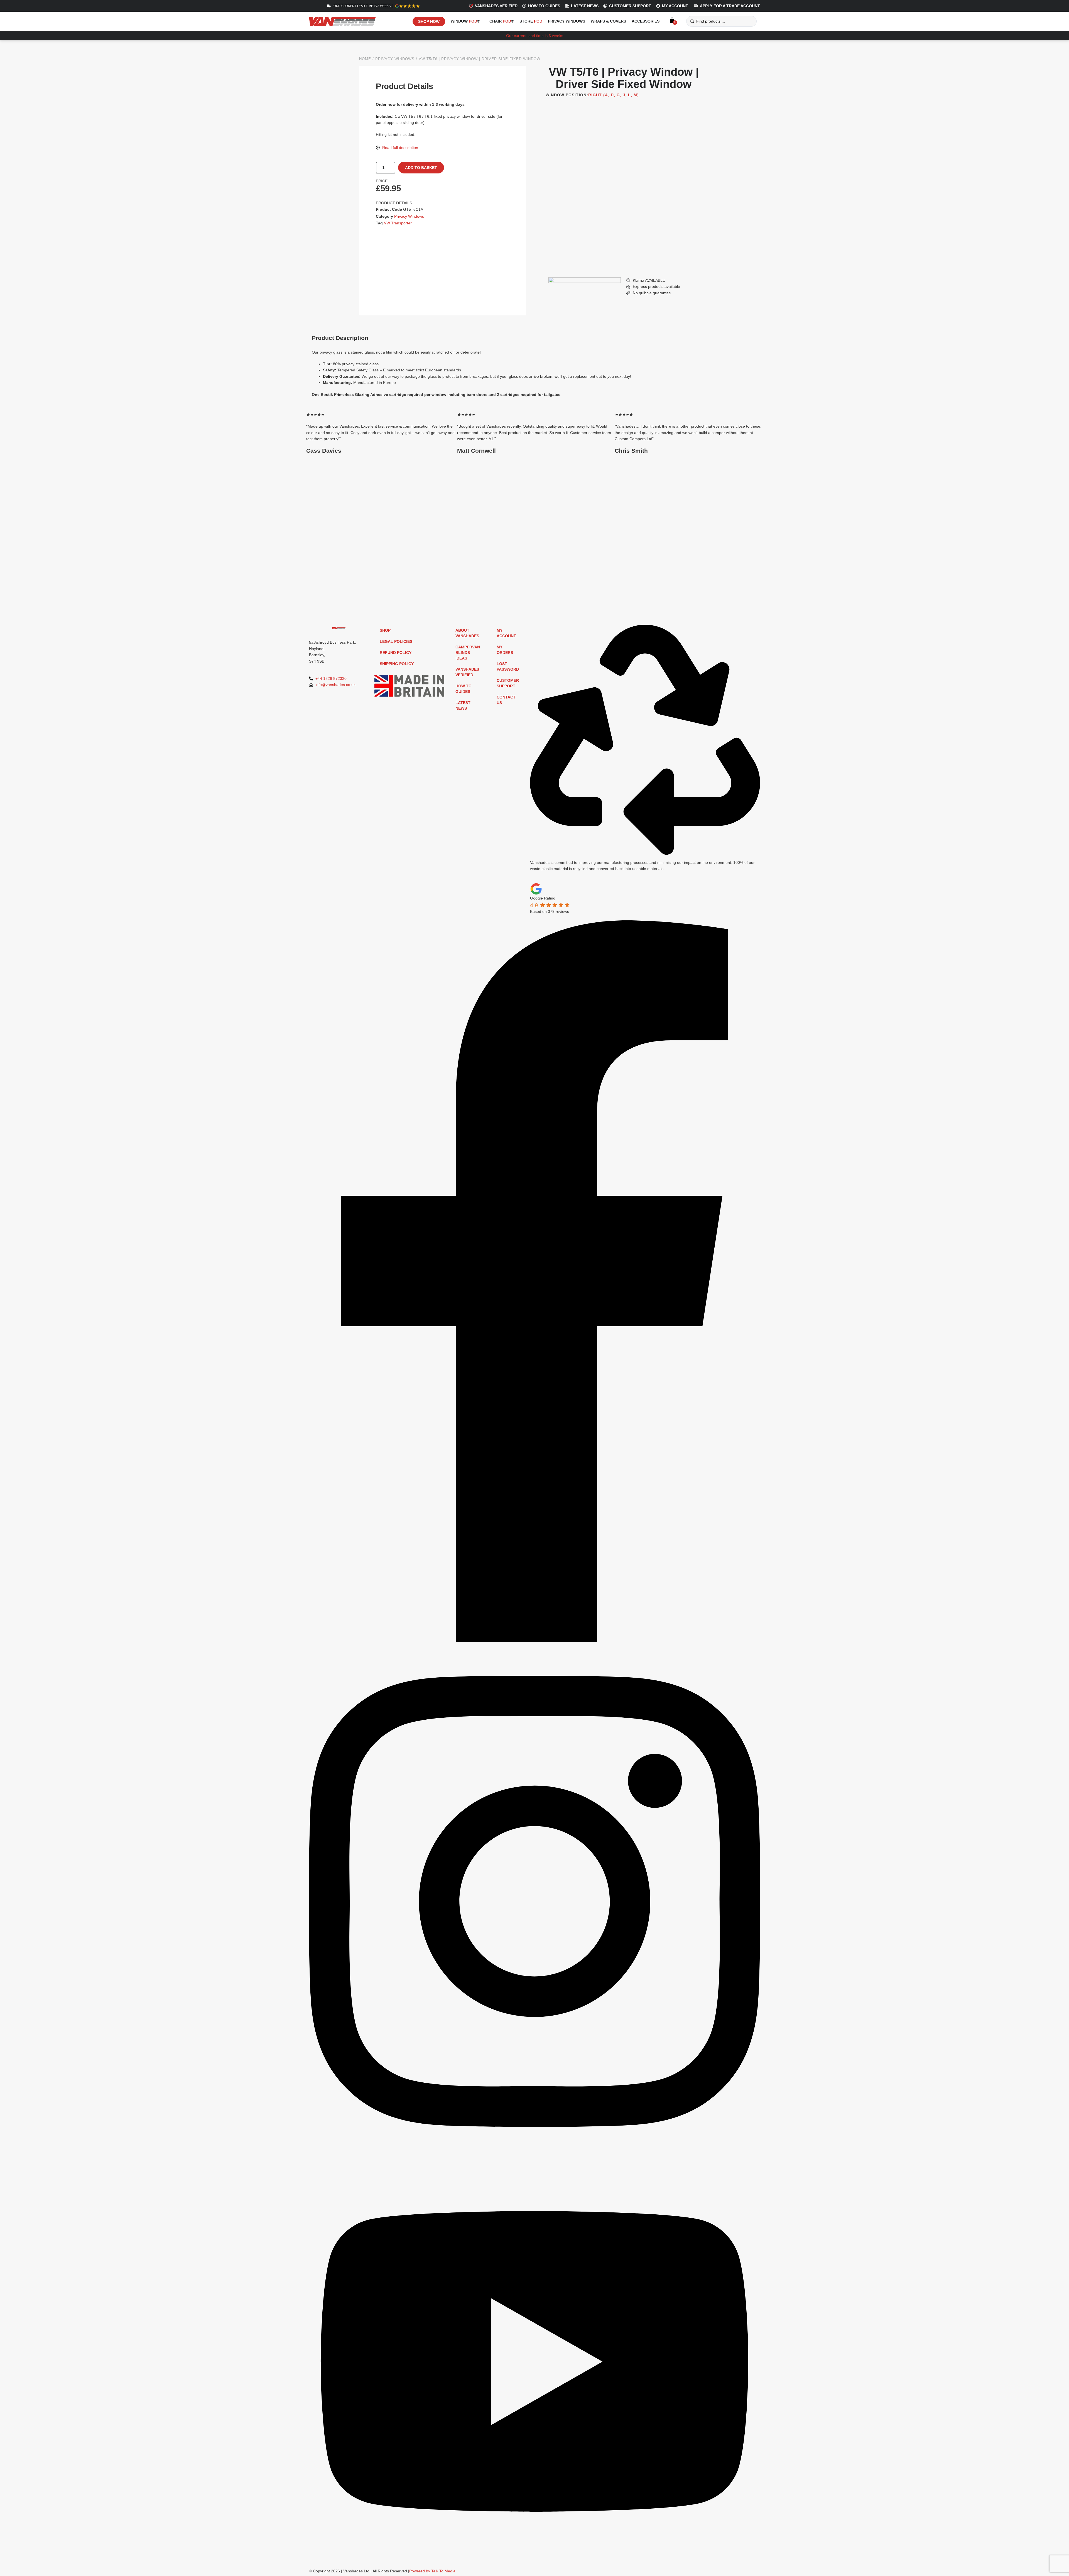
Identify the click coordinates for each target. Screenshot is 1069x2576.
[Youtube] (534, 2560)
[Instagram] (534, 2158)
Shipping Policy (397, 664)
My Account (506, 633)
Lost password (508, 666)
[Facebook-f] (534, 1641)
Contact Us (506, 700)
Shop (385, 630)
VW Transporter (398, 223)
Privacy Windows (395, 59)
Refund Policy (396, 653)
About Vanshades (467, 633)
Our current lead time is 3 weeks (535, 36)
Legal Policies (396, 641)
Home (365, 59)
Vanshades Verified (467, 672)
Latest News (463, 705)
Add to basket (421, 168)
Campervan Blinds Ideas (468, 653)
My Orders (505, 650)
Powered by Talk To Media (432, 2571)
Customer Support (508, 683)
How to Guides (464, 689)
